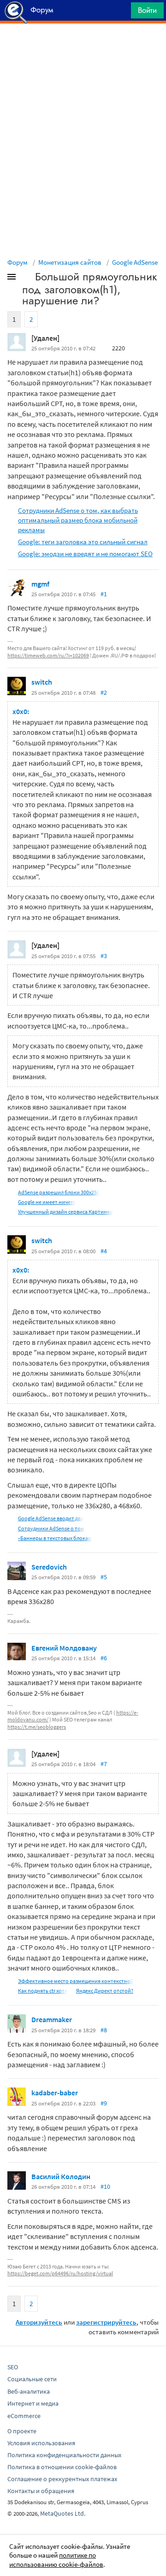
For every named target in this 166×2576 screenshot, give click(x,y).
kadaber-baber (55, 2093)
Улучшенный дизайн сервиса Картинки (65, 1212)
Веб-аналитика (29, 2391)
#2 (104, 692)
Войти (147, 10)
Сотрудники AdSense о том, (52, 1528)
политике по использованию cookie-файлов (56, 2560)
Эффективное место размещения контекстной (76, 1981)
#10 (105, 2186)
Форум (18, 262)
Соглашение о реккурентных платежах (62, 2479)
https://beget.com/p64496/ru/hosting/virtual (60, 2273)
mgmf (40, 584)
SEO (13, 2367)
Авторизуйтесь (39, 2322)
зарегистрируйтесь (106, 2322)
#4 (104, 1251)
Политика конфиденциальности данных (64, 2455)
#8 (104, 2030)
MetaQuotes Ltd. (63, 2513)
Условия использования (41, 2443)
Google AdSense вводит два (51, 1518)
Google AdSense (135, 262)
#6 (104, 1658)
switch (42, 682)
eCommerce (24, 2416)
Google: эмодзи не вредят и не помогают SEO (85, 554)
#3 (104, 956)
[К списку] (27, 279)
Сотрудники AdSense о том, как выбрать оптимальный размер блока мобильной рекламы (78, 520)
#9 (104, 2103)
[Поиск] (121, 13)
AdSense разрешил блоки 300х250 (59, 1192)
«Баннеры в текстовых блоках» (55, 1538)
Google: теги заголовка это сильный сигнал (83, 542)
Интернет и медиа (33, 2403)
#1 (104, 594)
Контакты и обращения (41, 2491)
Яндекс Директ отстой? (105, 1991)
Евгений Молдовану (64, 1648)
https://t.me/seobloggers (37, 1727)
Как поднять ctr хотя (43, 1991)
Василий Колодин (61, 2176)
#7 (104, 1764)
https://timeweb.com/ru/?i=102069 (48, 655)
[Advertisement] (83, 47)
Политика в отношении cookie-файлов (62, 2467)
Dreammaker (52, 2019)
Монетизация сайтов (70, 262)
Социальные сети (32, 2379)
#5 (104, 1577)
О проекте (22, 2431)
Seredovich (49, 1567)
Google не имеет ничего (47, 1202)
